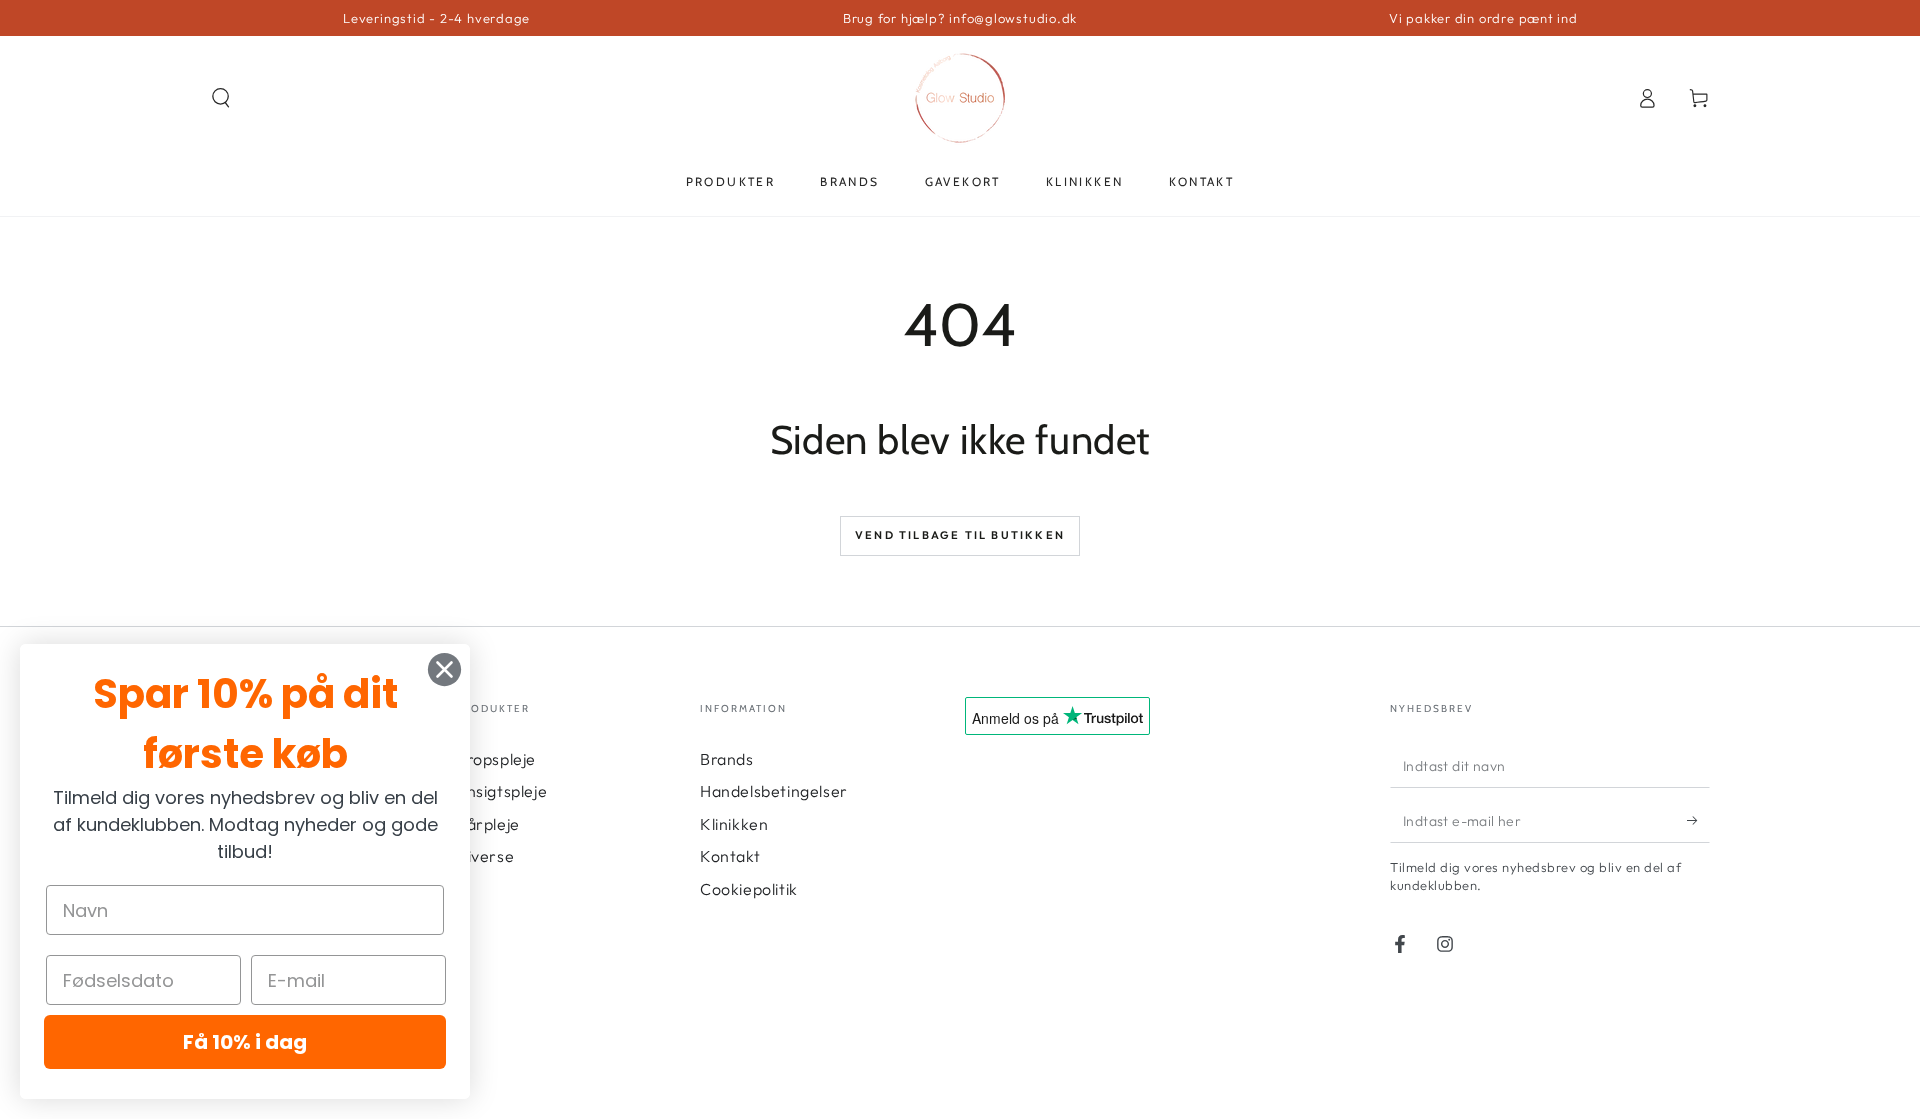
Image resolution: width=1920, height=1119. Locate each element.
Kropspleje (495, 759)
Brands (727, 759)
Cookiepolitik (749, 889)
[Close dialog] (444, 669)
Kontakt (730, 856)
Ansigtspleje (501, 791)
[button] (221, 98)
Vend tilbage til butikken (960, 535)
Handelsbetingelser (774, 791)
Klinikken (734, 824)
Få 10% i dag (245, 1042)
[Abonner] (1698, 820)
